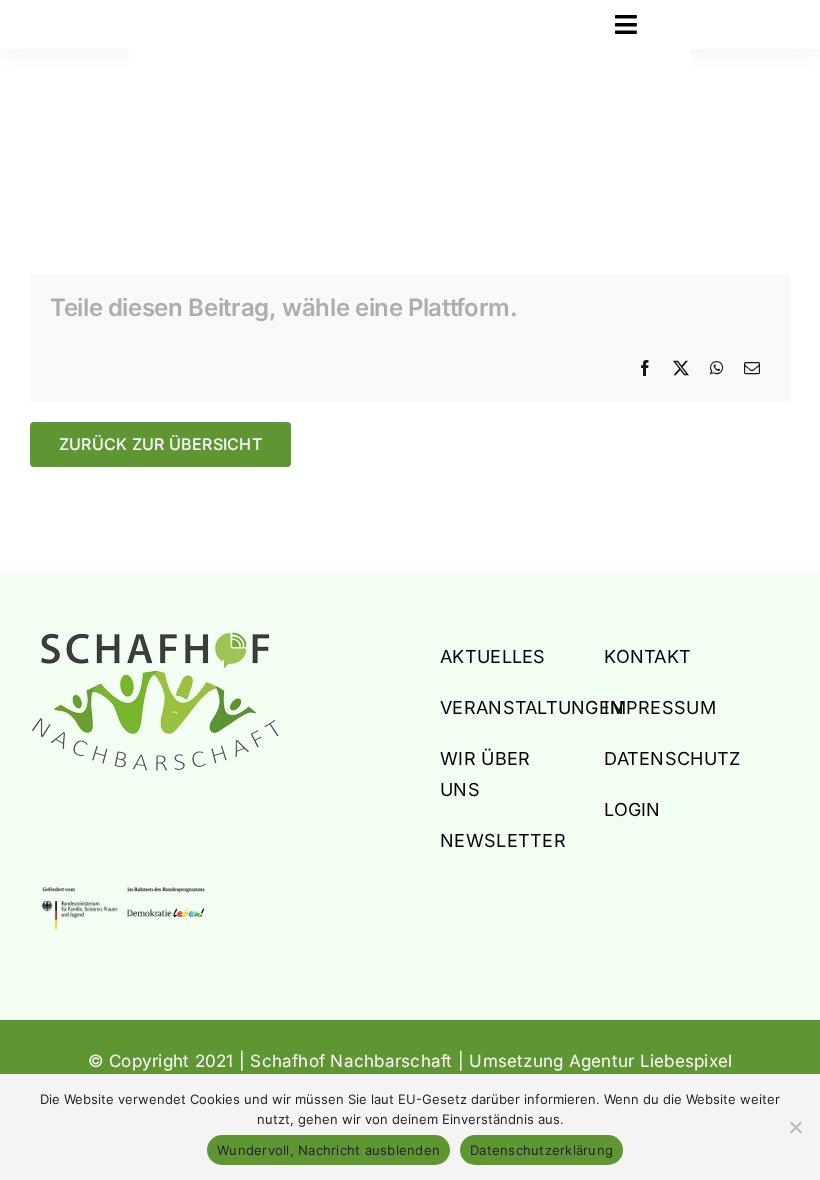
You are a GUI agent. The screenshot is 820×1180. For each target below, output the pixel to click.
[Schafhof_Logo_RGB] (155, 640)
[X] (681, 369)
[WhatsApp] (717, 369)
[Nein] (795, 1127)
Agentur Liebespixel (651, 1061)
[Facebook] (645, 369)
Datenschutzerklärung (541, 1150)
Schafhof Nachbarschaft (351, 1061)
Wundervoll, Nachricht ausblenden (328, 1150)
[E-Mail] (752, 369)
